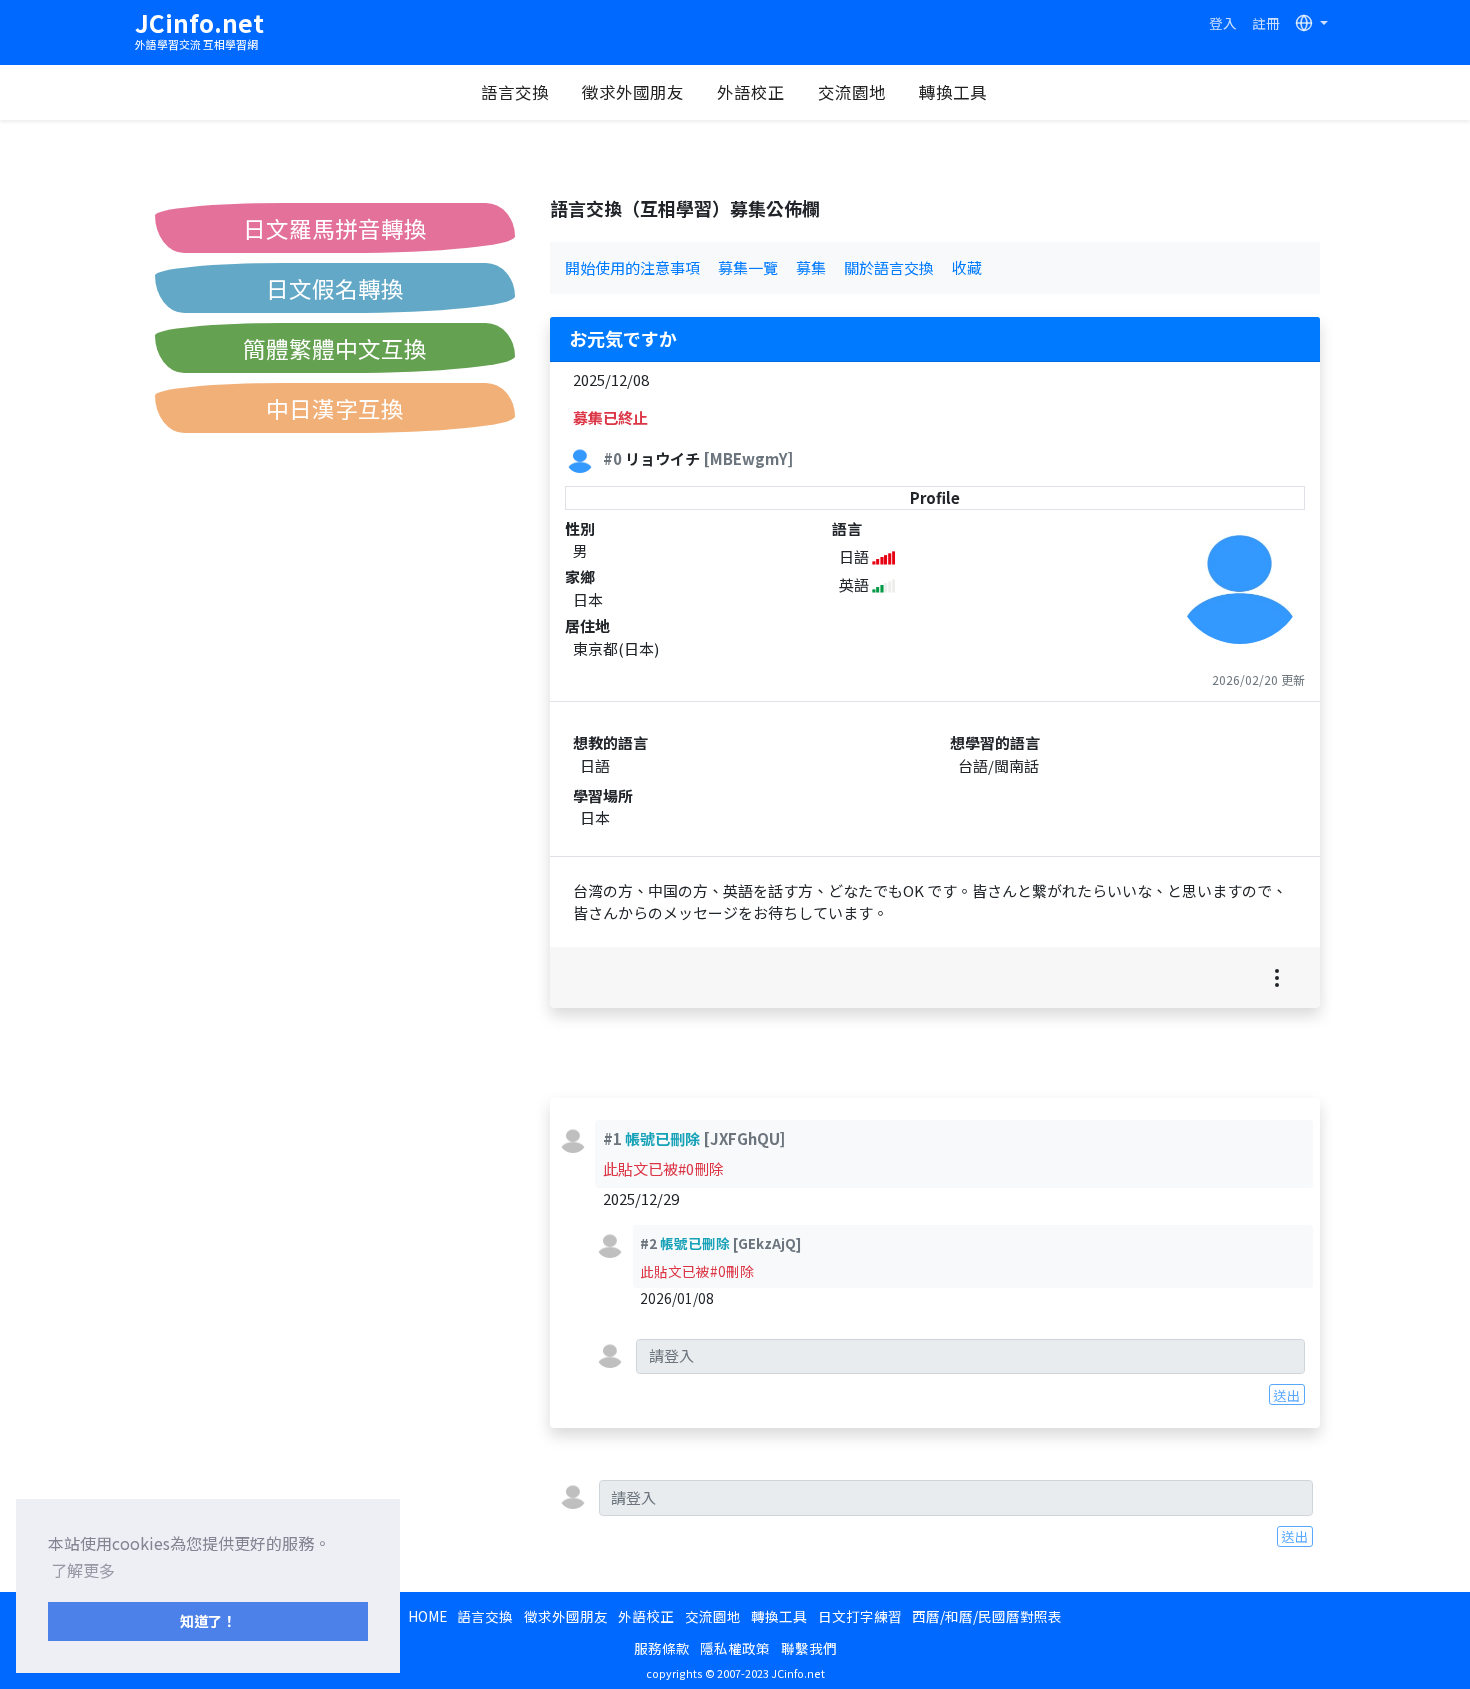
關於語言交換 (889, 267)
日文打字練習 (860, 1616)
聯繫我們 (809, 1648)
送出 (1287, 1395)
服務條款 (662, 1648)
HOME (427, 1616)
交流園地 (852, 92)
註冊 (1266, 23)
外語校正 (751, 92)
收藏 (967, 267)
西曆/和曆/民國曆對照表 (987, 1616)
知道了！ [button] (208, 1620)
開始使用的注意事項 (632, 267)
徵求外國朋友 (633, 92)
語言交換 (515, 92)
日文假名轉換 (335, 288)
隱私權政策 (735, 1648)
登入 (1223, 23)
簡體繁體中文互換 (335, 348)
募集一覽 (748, 267)
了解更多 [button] (83, 1570)
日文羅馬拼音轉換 (335, 228)
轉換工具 (953, 92)
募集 (811, 267)
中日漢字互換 (335, 408)
